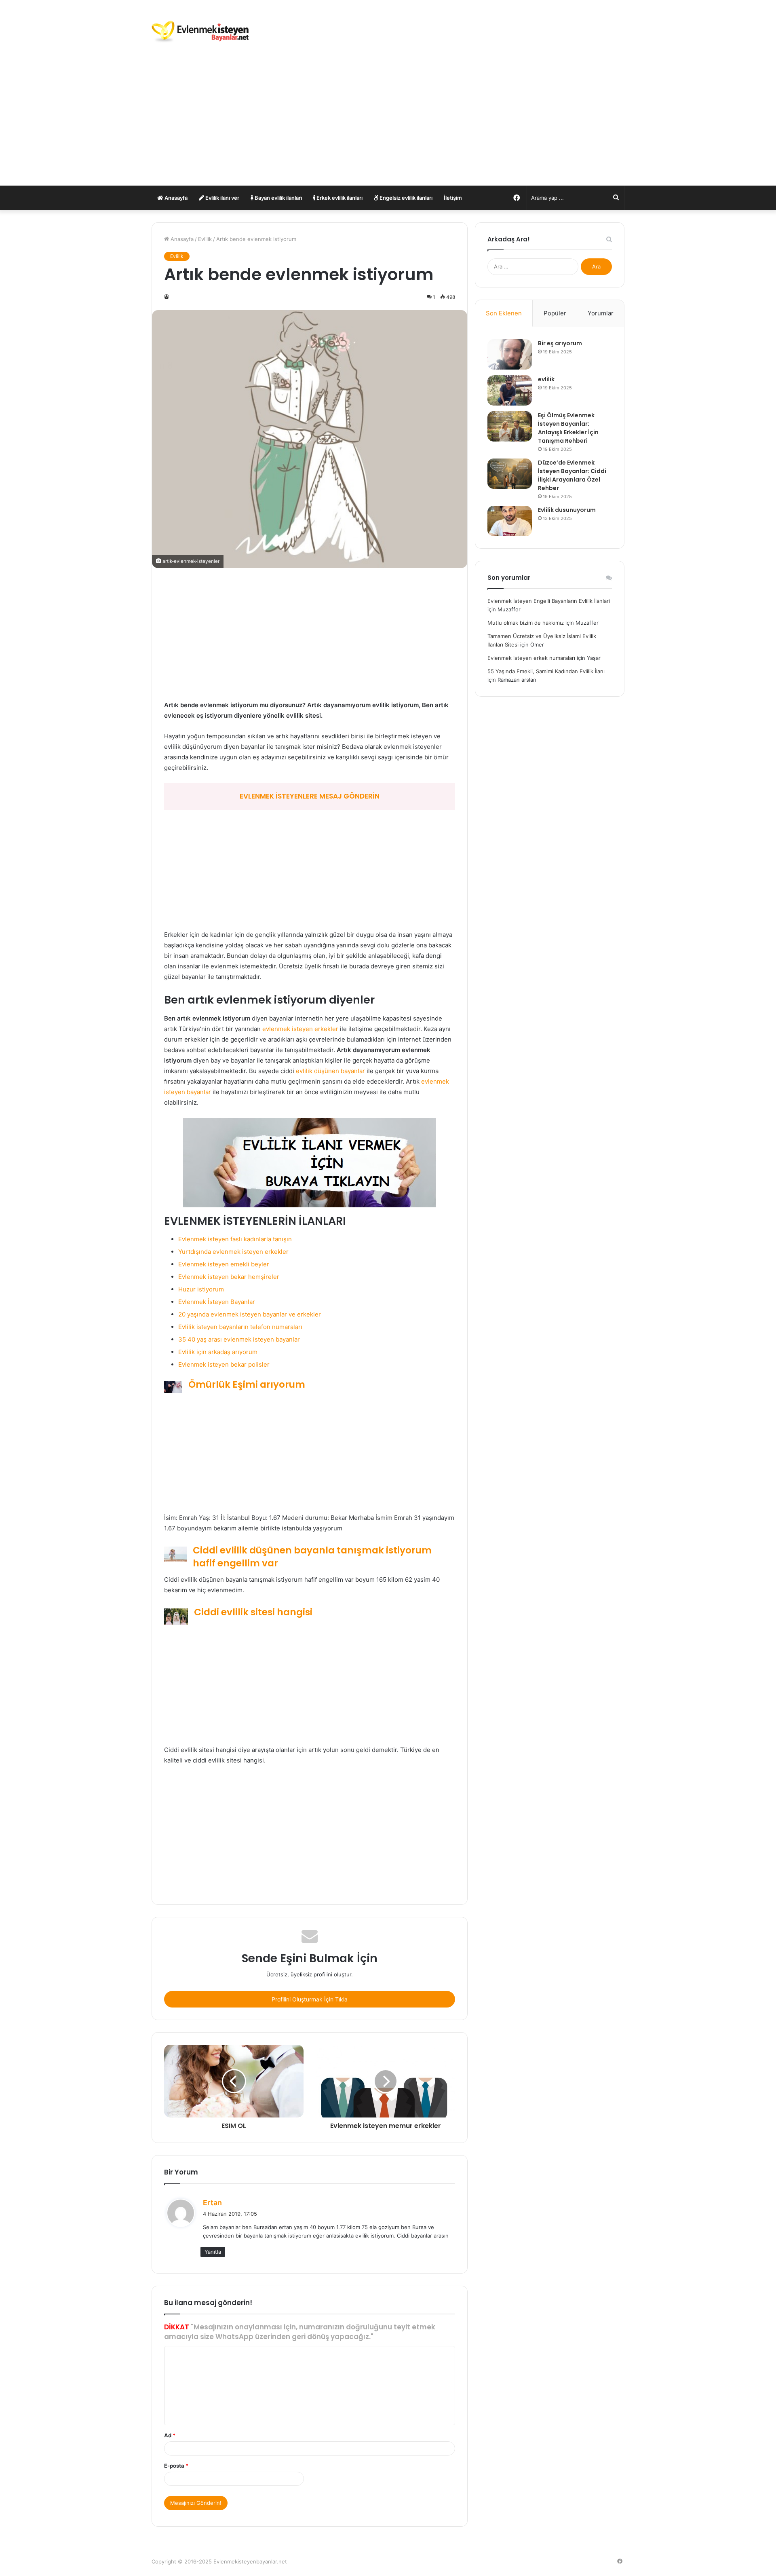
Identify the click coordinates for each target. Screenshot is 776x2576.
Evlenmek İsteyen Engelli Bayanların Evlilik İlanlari (549, 601)
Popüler (555, 313)
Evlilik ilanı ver (222, 198)
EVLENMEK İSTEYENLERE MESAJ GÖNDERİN (310, 796)
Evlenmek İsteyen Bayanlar (217, 1302)
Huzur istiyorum (201, 1289)
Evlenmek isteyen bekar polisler (224, 1364)
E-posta (176, 2466)
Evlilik (205, 239)
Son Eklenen (504, 313)
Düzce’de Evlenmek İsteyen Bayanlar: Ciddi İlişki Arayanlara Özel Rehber (572, 475)
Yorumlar (601, 313)
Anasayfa (175, 198)
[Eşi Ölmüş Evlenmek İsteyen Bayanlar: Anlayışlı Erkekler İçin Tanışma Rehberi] (510, 426)
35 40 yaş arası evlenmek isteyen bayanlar (239, 1339)
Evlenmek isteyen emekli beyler (224, 1264)
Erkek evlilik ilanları (339, 198)
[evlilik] (510, 390)
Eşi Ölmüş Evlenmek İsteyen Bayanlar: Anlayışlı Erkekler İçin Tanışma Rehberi (568, 428)
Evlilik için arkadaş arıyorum (218, 1352)
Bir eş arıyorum (560, 343)
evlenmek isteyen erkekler (300, 1029)
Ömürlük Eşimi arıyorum (247, 1384)
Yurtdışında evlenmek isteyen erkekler (233, 1252)
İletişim (453, 198)
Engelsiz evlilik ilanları (405, 198)
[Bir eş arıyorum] (510, 354)
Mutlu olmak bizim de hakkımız (526, 623)
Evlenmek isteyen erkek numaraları (531, 658)
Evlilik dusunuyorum (567, 510)
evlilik (546, 379)
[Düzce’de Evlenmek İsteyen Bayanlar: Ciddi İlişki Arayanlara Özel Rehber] (510, 474)
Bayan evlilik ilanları (278, 198)
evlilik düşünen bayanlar (330, 1071)
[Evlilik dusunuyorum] (510, 521)
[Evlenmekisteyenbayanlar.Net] (200, 32)
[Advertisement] (388, 125)
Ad (170, 2435)
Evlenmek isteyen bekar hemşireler (229, 1277)
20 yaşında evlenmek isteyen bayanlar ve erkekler (250, 1314)
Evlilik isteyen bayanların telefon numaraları (240, 1327)
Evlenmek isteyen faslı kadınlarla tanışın (235, 1239)
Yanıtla (213, 2252)
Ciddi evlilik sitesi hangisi (253, 1612)
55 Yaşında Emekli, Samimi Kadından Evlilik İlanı (546, 671)
